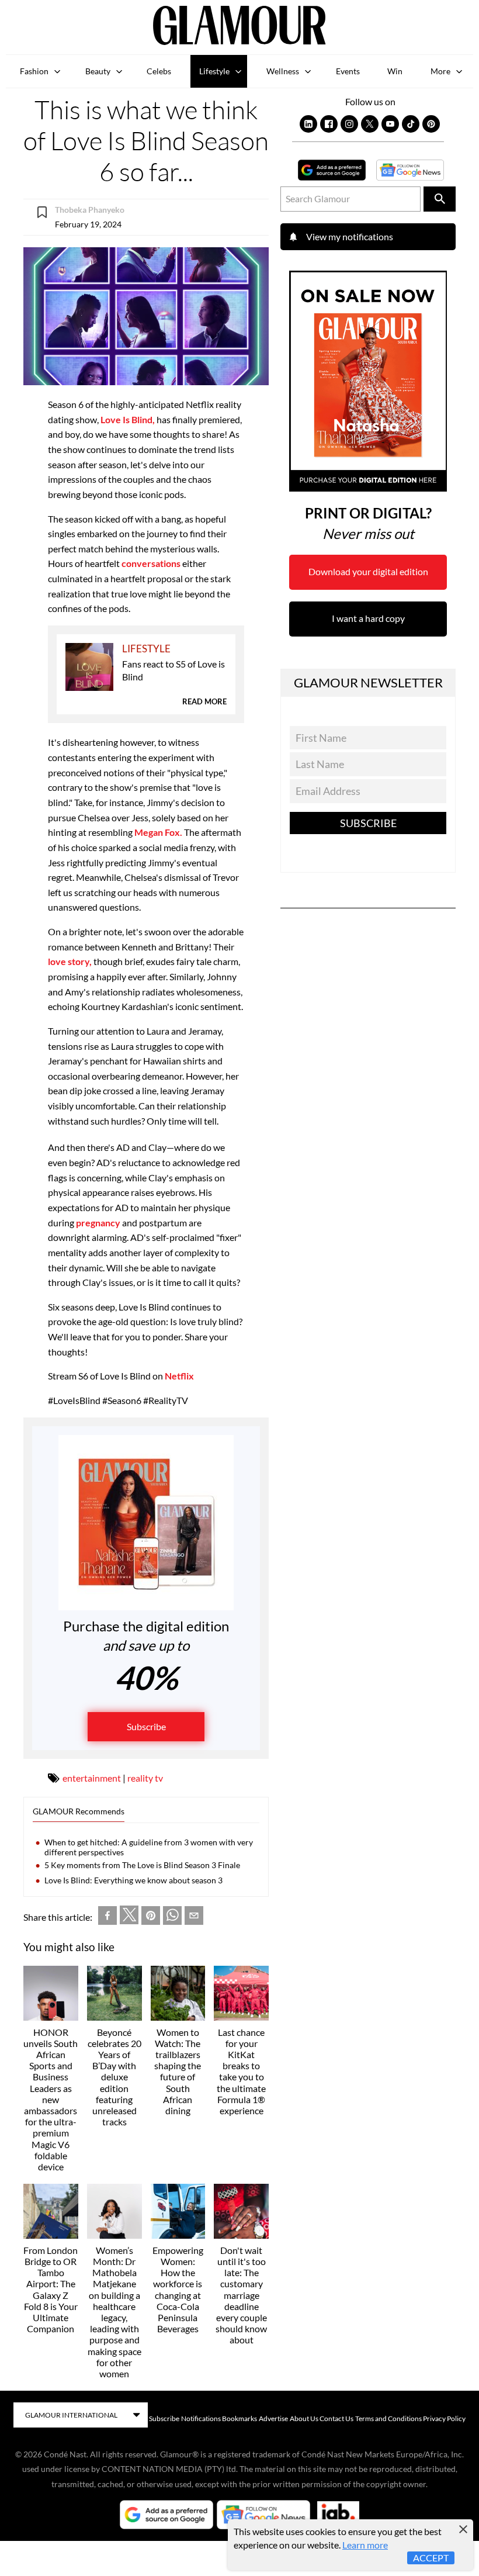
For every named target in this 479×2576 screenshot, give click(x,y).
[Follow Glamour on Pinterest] (431, 124)
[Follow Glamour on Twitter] (370, 124)
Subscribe (146, 1726)
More (440, 71)
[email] (194, 1918)
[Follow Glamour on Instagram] (349, 124)
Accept (431, 2558)
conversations (151, 563)
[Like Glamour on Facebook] (329, 124)
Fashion (34, 71)
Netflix (178, 1376)
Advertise (273, 2418)
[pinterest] (151, 1918)
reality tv (145, 1778)
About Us (304, 2418)
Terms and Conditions (388, 2418)
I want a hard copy (368, 618)
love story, (70, 961)
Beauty (98, 71)
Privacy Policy (444, 2418)
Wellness (283, 71)
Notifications (201, 2418)
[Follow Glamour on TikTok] (411, 124)
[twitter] (129, 1917)
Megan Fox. (157, 832)
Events (348, 71)
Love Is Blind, (128, 419)
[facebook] (107, 1918)
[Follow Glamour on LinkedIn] (308, 124)
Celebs (159, 71)
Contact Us (336, 2418)
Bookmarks (239, 2418)
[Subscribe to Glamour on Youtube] (390, 124)
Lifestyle (214, 71)
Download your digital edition (368, 571)
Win (395, 71)
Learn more (365, 2545)
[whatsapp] (172, 1918)
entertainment (92, 1778)
